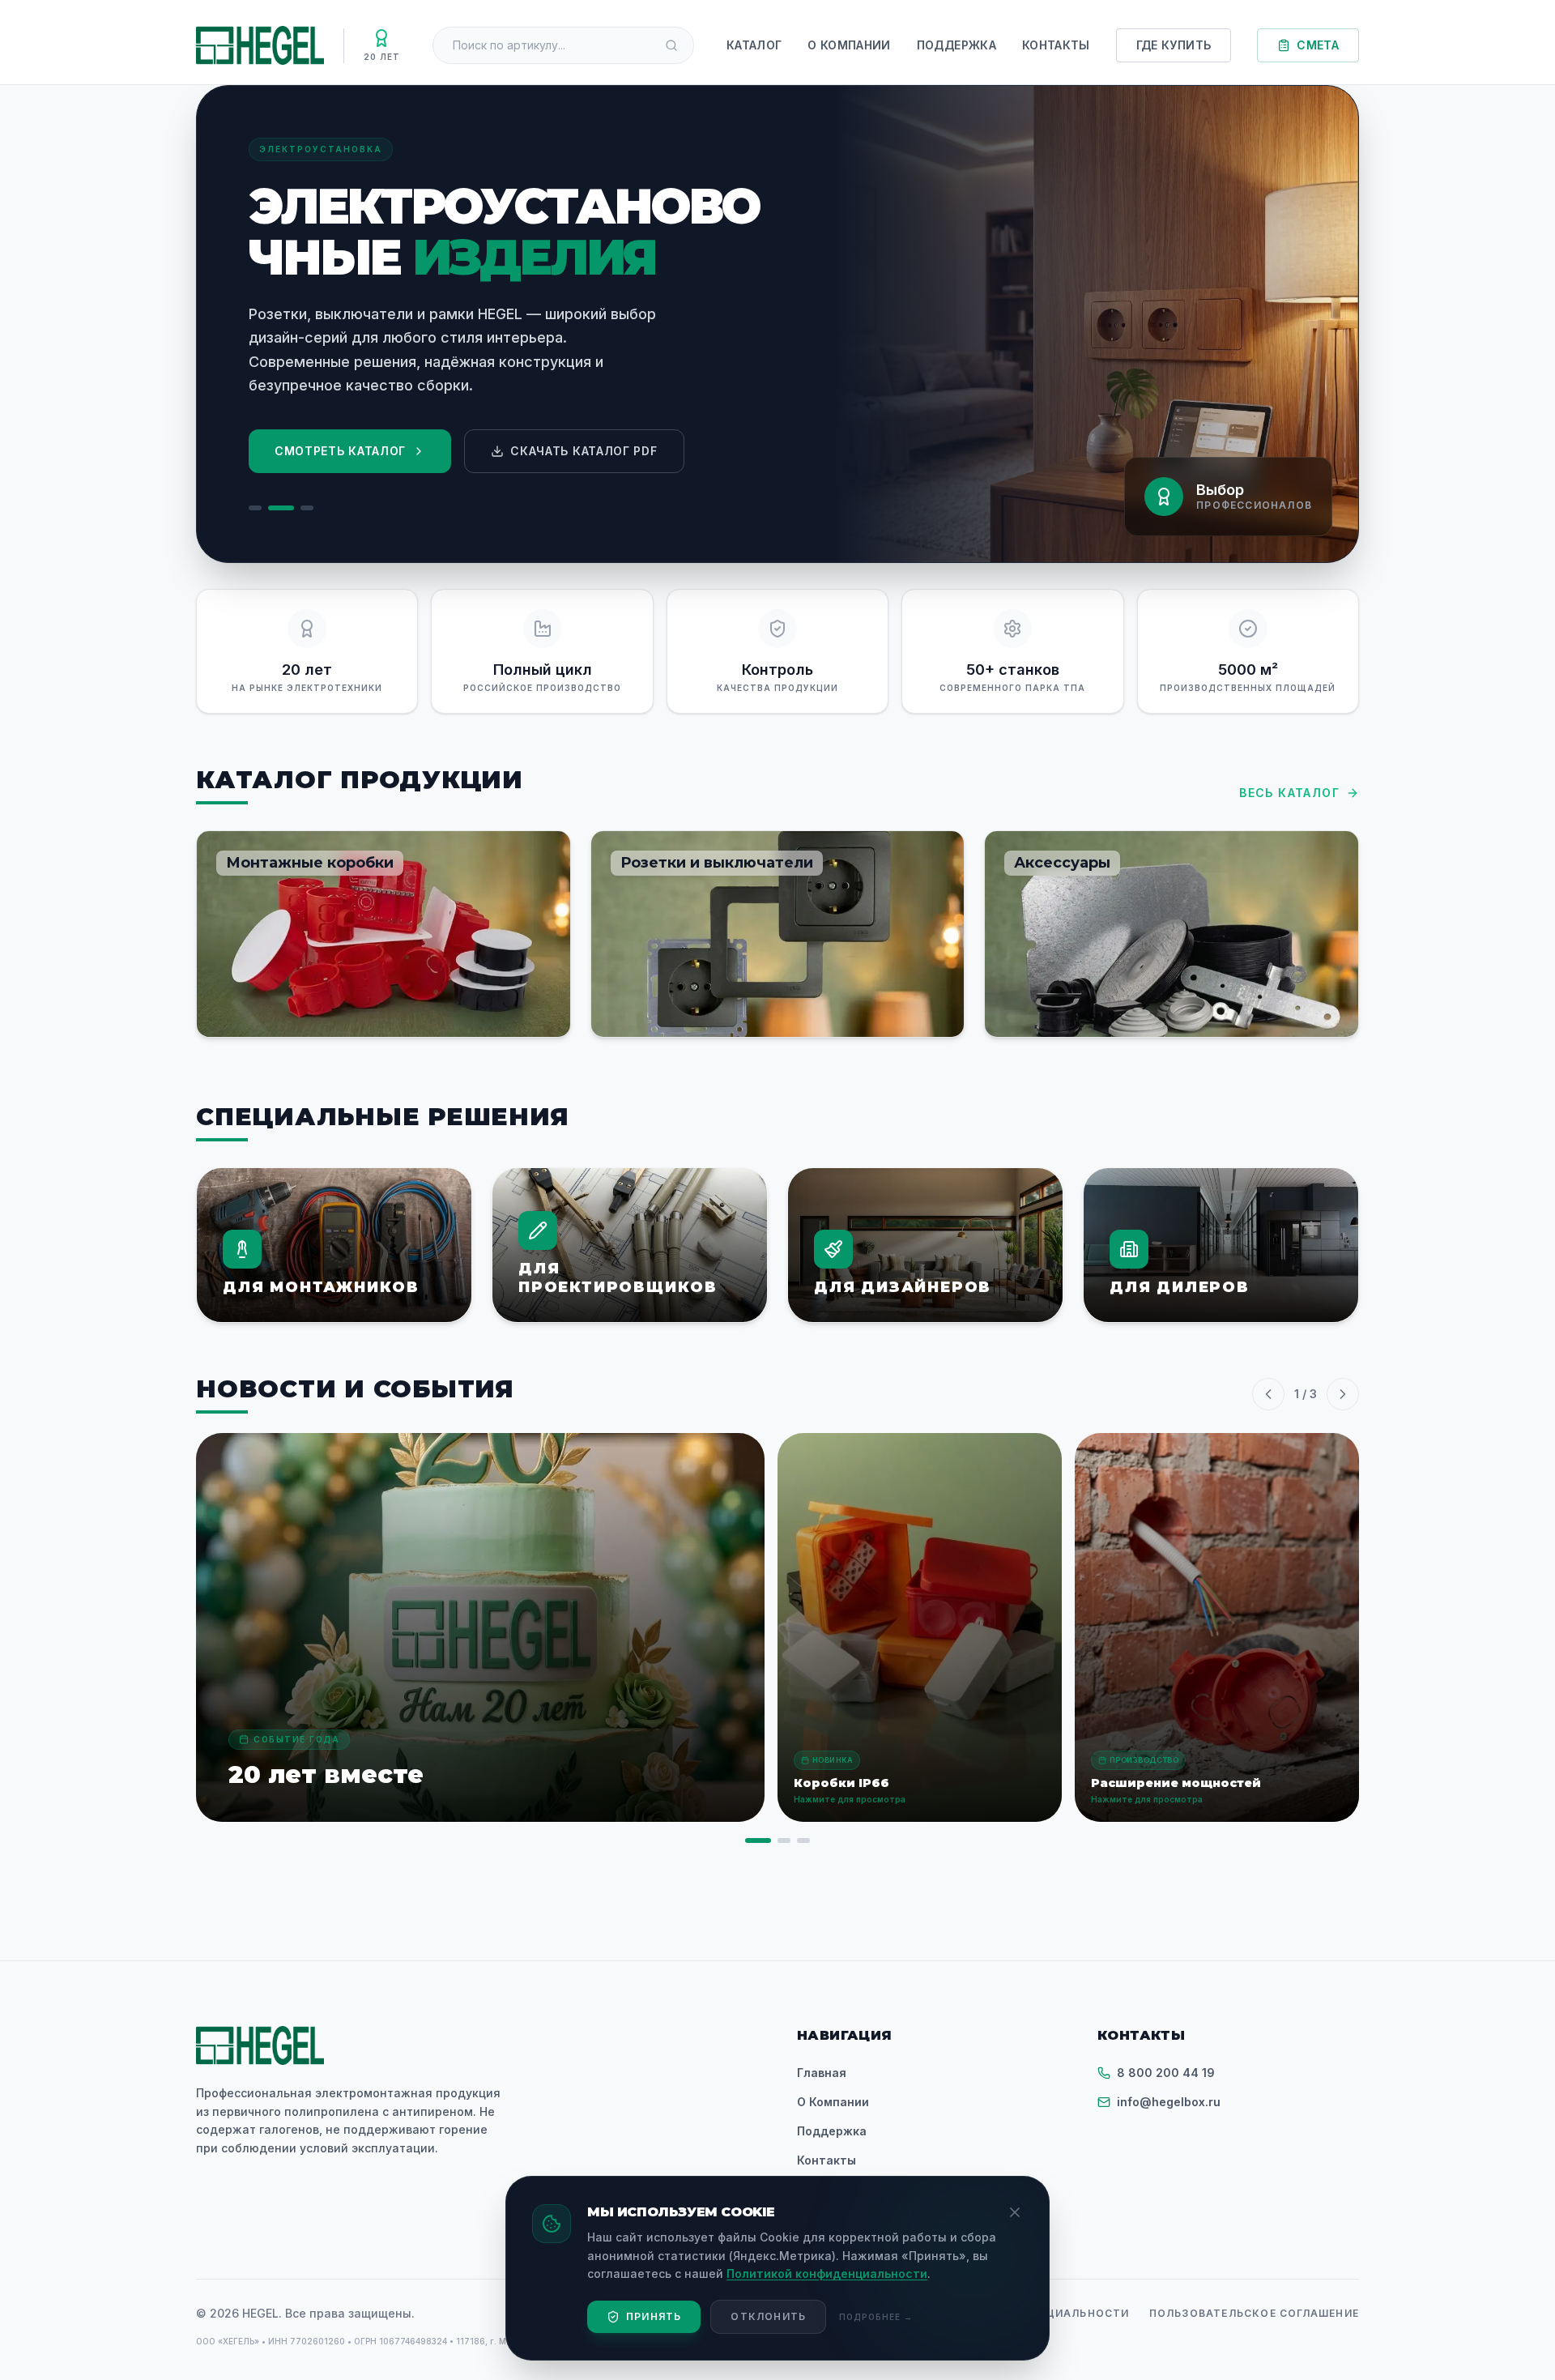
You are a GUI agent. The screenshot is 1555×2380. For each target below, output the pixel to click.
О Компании (833, 2102)
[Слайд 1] (255, 508)
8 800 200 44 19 (1166, 2073)
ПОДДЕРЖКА (956, 45)
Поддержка (832, 2131)
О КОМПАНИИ (849, 45)
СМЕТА (1318, 45)
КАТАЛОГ (754, 45)
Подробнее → (876, 2317)
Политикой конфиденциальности (827, 2273)
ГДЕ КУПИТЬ (1174, 45)
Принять (654, 2316)
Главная (822, 2073)
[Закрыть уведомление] (1015, 2212)
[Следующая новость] (1343, 1394)
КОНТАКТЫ (1056, 45)
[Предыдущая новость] (1268, 1394)
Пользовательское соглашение (1254, 2313)
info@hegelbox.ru (1169, 2102)
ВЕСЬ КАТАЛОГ (1289, 793)
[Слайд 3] (307, 508)
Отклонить (768, 2316)
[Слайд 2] (281, 508)
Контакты (826, 2160)
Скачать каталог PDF (584, 451)
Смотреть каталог (340, 451)
